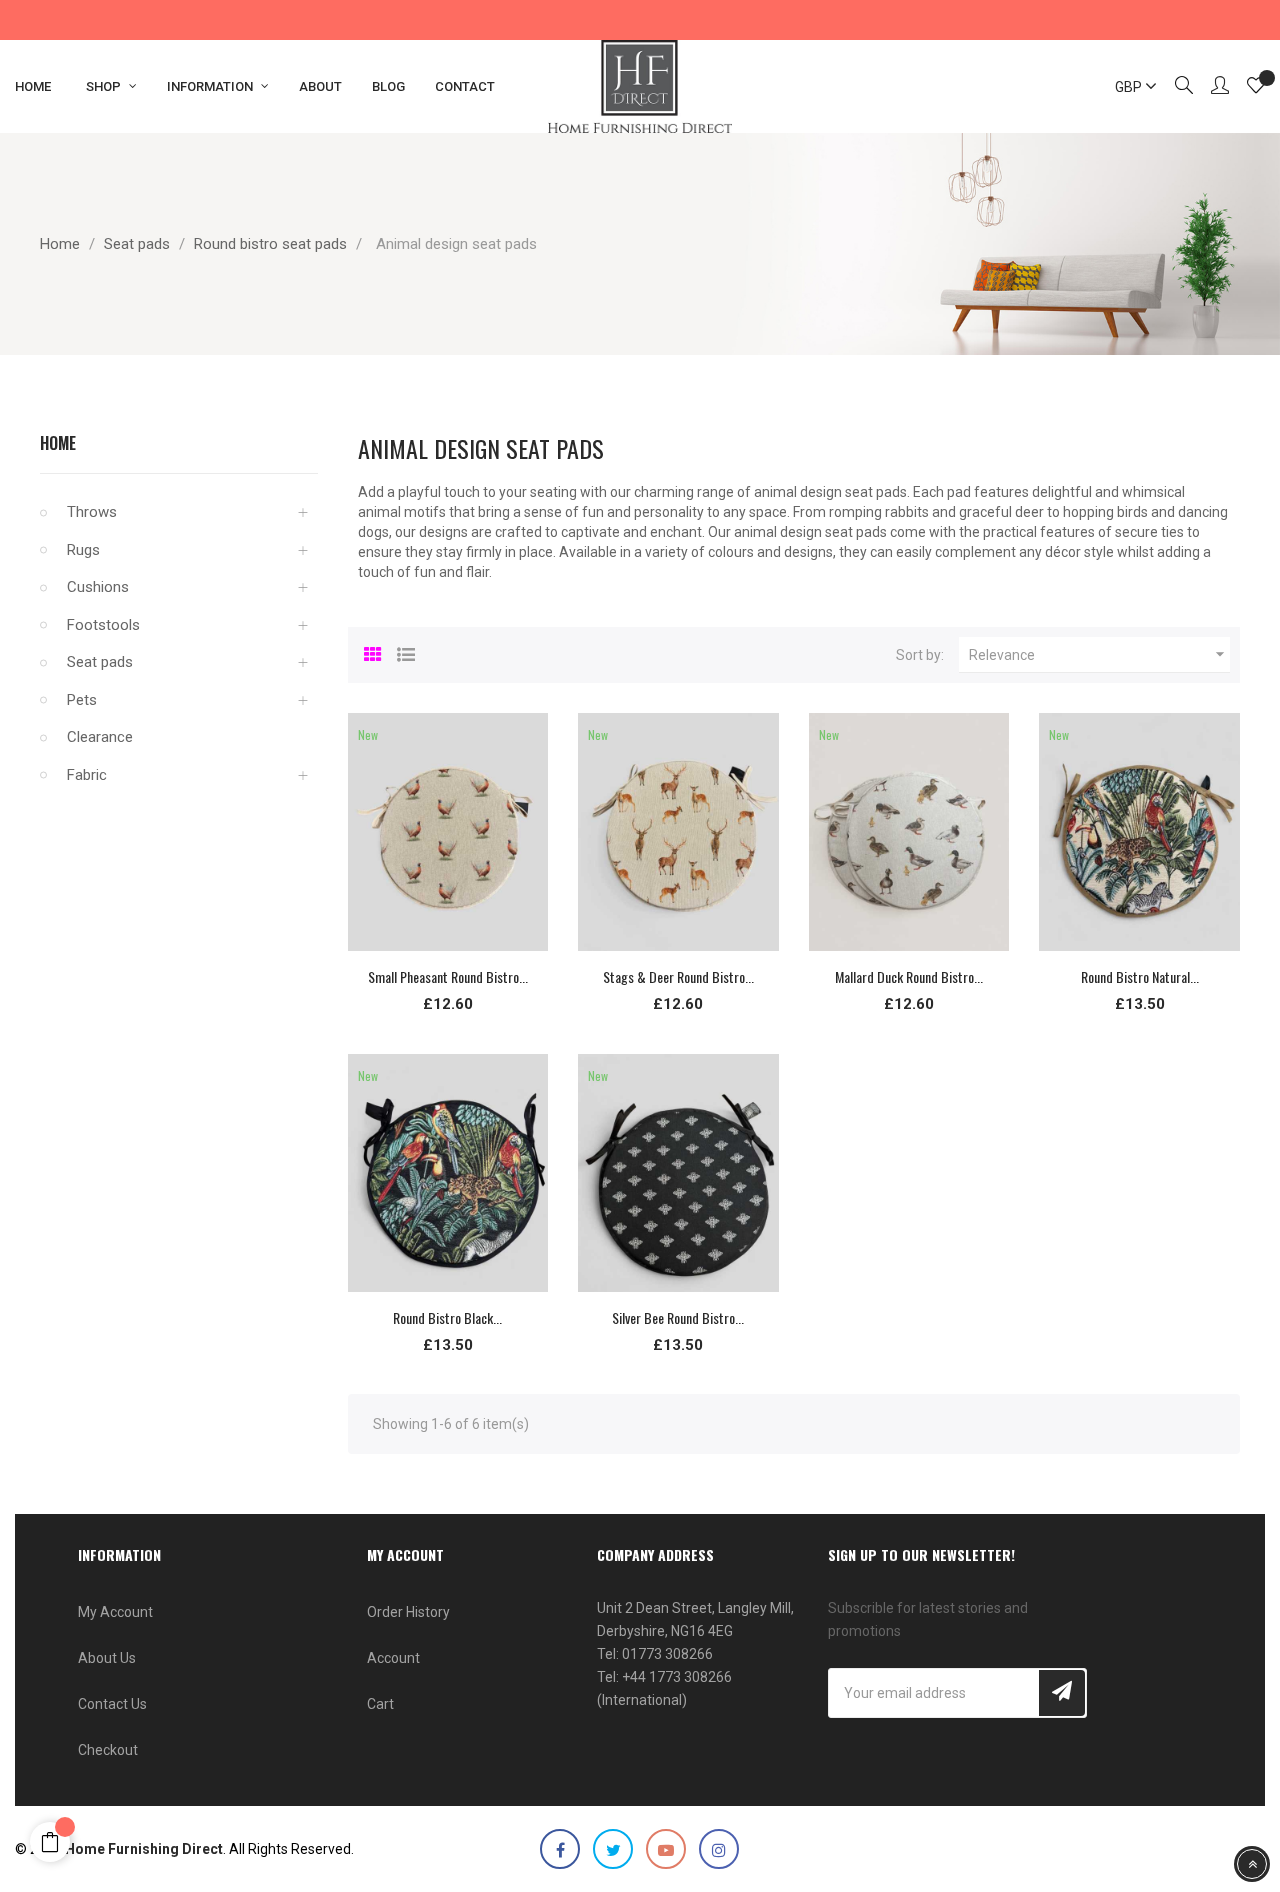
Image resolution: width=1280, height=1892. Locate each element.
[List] (406, 652)
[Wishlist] (1256, 88)
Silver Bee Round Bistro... (678, 1317)
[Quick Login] (1211, 87)
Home (58, 443)
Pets (82, 700)
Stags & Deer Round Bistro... (678, 976)
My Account (115, 1612)
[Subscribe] (1062, 1693)
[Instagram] (719, 1849)
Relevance (1099, 654)
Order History (408, 1612)
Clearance (100, 737)
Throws (92, 512)
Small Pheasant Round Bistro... (448, 976)
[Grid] (373, 652)
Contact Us (112, 1704)
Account (393, 1658)
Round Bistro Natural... (1140, 976)
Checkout (108, 1750)
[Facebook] (560, 1849)
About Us (107, 1658)
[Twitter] (613, 1849)
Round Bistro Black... (447, 1317)
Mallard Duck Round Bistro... (909, 976)
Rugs (83, 550)
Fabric (87, 775)
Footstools (103, 625)
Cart (380, 1704)
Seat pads (100, 662)
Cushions (98, 587)
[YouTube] (666, 1849)
